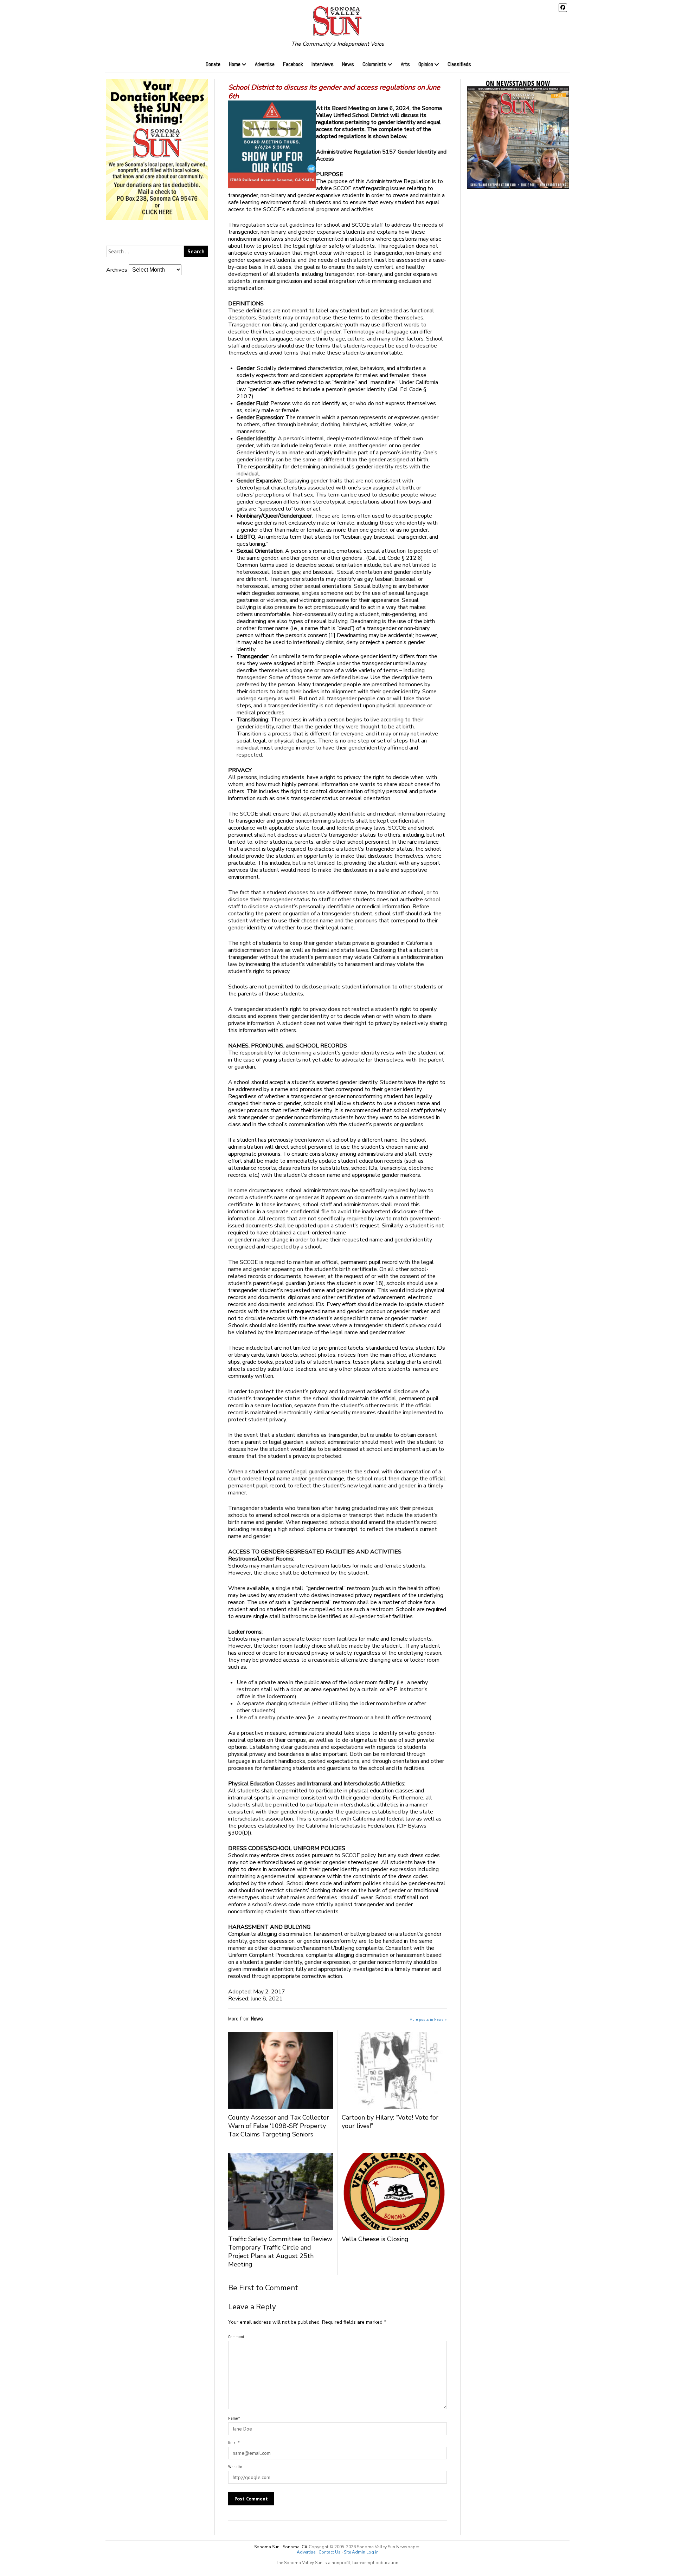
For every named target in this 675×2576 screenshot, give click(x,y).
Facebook (293, 64)
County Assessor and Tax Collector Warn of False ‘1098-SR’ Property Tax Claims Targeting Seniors (279, 2126)
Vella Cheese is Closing (380, 2239)
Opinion (426, 64)
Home (235, 64)
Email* (234, 2442)
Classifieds (459, 64)
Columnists (374, 64)
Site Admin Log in (361, 2552)
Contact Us (330, 2552)
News (348, 64)
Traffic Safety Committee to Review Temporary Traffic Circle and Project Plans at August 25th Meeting (280, 2252)
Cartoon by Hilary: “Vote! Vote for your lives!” (390, 2122)
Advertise (265, 64)
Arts (405, 64)
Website (235, 2467)
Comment (236, 2337)
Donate (213, 64)
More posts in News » (428, 2019)
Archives (117, 270)
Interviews (323, 64)
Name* (234, 2418)
